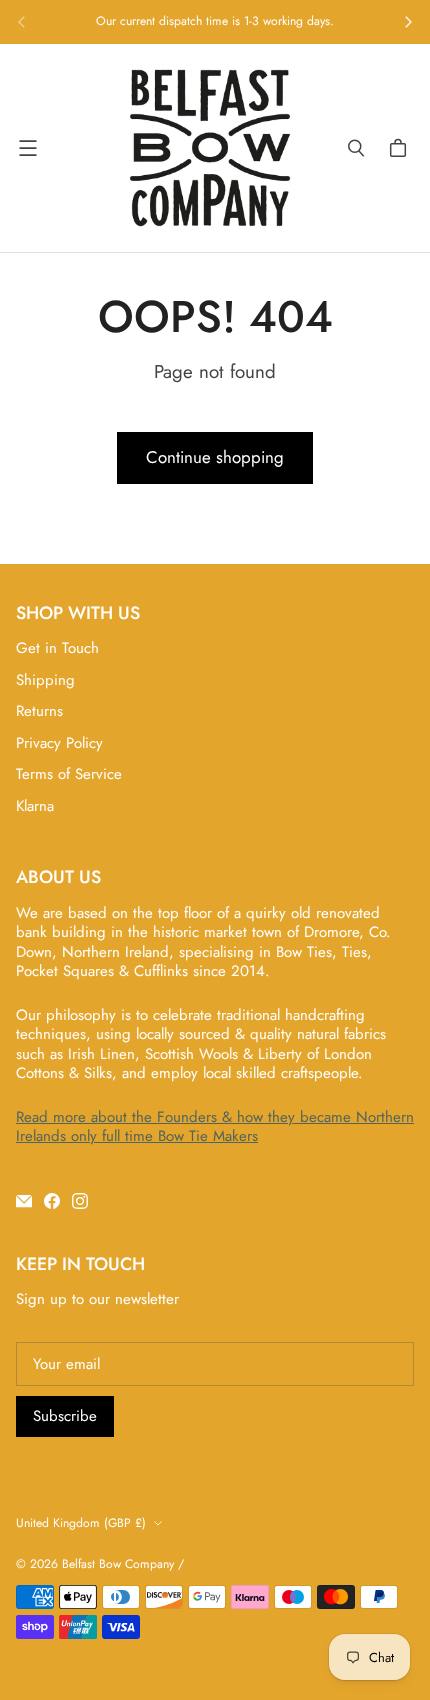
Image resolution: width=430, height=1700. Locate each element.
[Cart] (401, 148)
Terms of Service (69, 774)
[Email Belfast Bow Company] (24, 1201)
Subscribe (65, 1416)
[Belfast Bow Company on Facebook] (52, 1201)
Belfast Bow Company (118, 1564)
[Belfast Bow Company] (210, 148)
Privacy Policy (59, 743)
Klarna (35, 806)
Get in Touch (57, 648)
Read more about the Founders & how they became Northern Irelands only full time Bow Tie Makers (215, 1127)
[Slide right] (408, 22)
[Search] (356, 148)
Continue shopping (215, 457)
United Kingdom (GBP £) (81, 1523)
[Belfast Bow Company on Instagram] (80, 1201)
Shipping (45, 680)
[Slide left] (22, 22)
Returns (39, 711)
